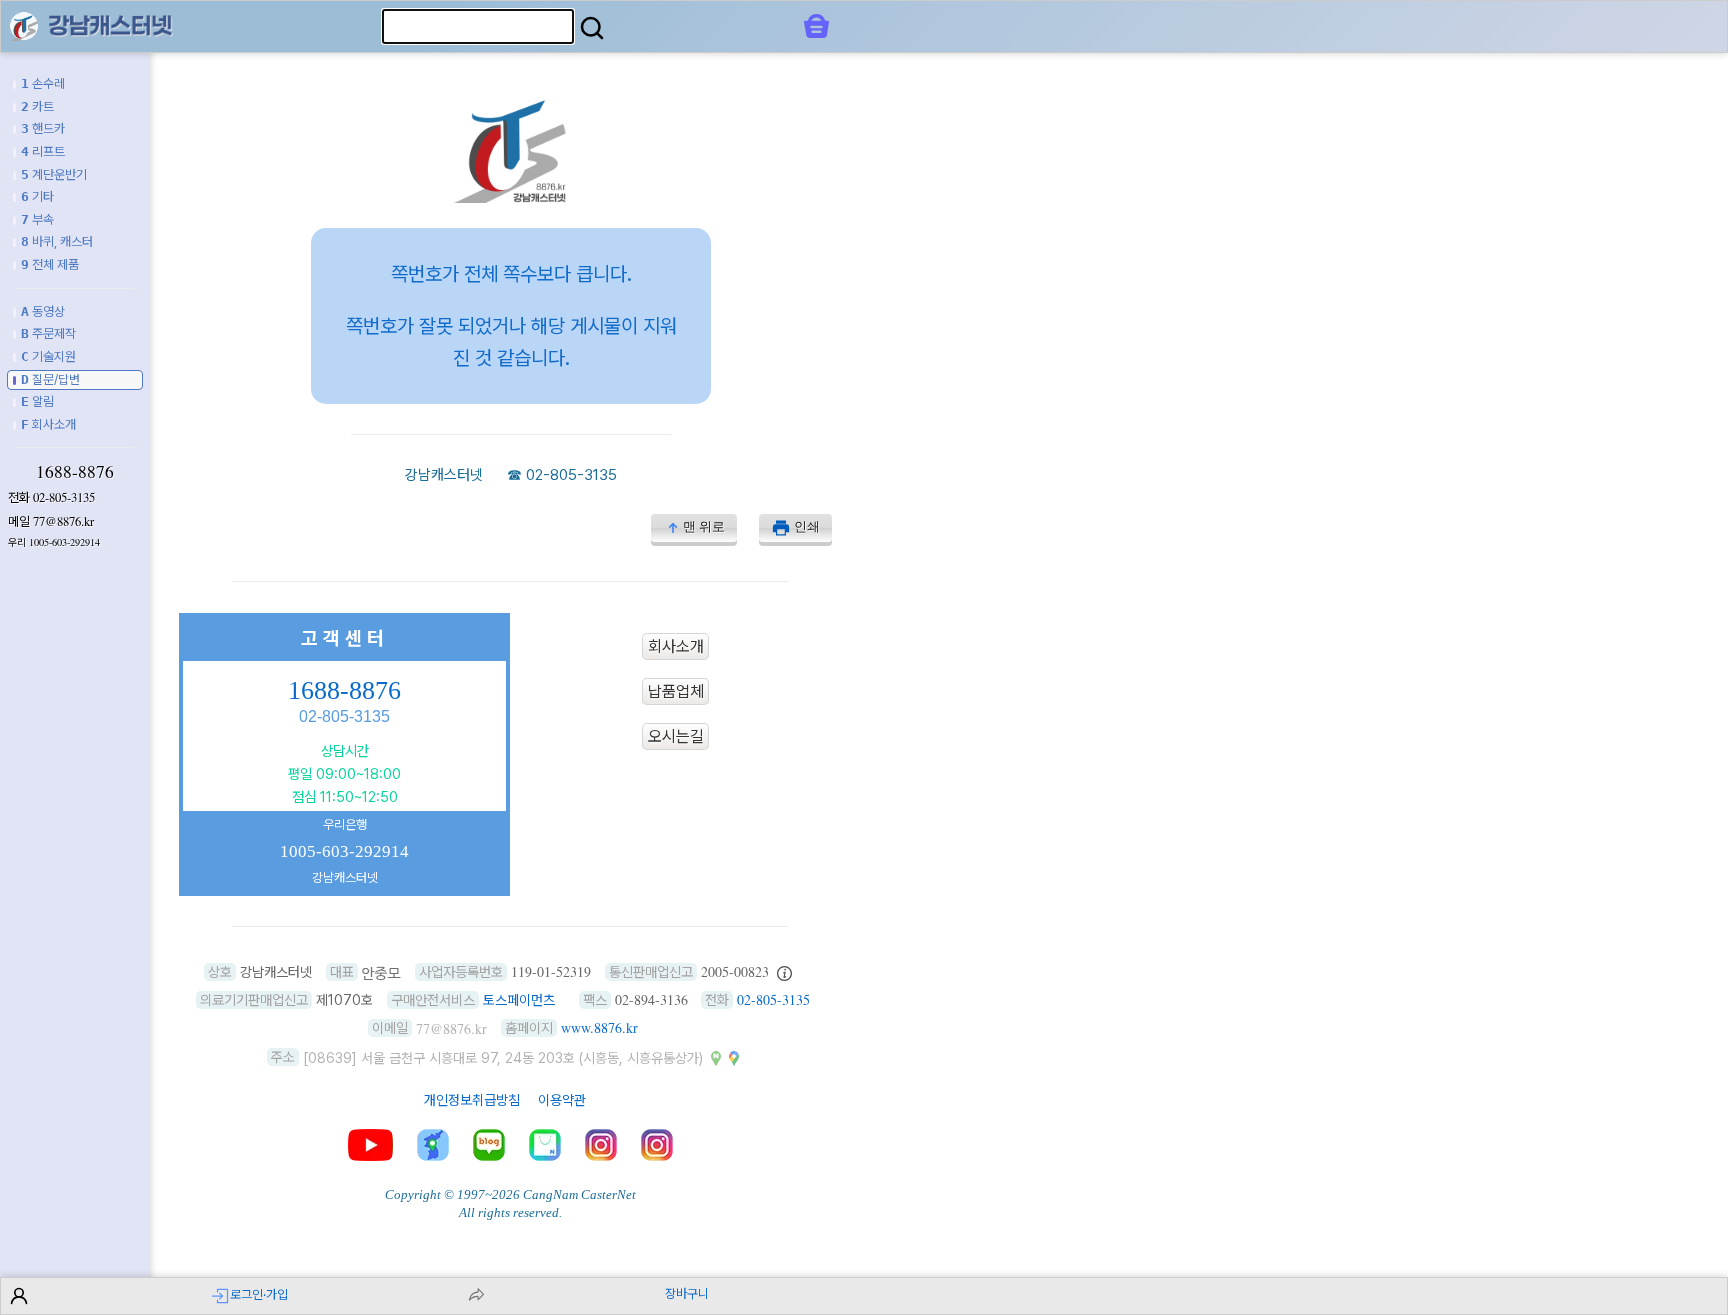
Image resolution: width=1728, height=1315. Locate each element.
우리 (54, 542)
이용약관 (562, 1100)
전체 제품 (50, 264)
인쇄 (807, 526)
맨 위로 (704, 526)
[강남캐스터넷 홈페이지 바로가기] (511, 197)
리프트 (43, 151)
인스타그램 (601, 1145)
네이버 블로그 (489, 1145)
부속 (37, 219)
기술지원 (48, 356)
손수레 (43, 83)
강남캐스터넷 (444, 475)
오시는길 (676, 736)
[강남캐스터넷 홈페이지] (24, 25)
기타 (37, 196)
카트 (37, 106)
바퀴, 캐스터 (57, 241)
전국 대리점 (433, 1145)
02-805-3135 (64, 497)
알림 (37, 401)
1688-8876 (75, 471)
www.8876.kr (599, 1027)
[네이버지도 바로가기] (716, 1057)
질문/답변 (50, 379)
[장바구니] (816, 26)
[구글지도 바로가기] (734, 1057)
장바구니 (687, 1293)
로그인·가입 (259, 1294)
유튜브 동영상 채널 (370, 1145)
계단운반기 (54, 174)
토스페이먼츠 (519, 1000)
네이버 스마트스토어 (545, 1145)
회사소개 (48, 424)
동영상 (43, 311)
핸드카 (43, 128)
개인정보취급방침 (472, 1100)
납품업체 (676, 691)
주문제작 (48, 333)
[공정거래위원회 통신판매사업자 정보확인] (784, 972)
